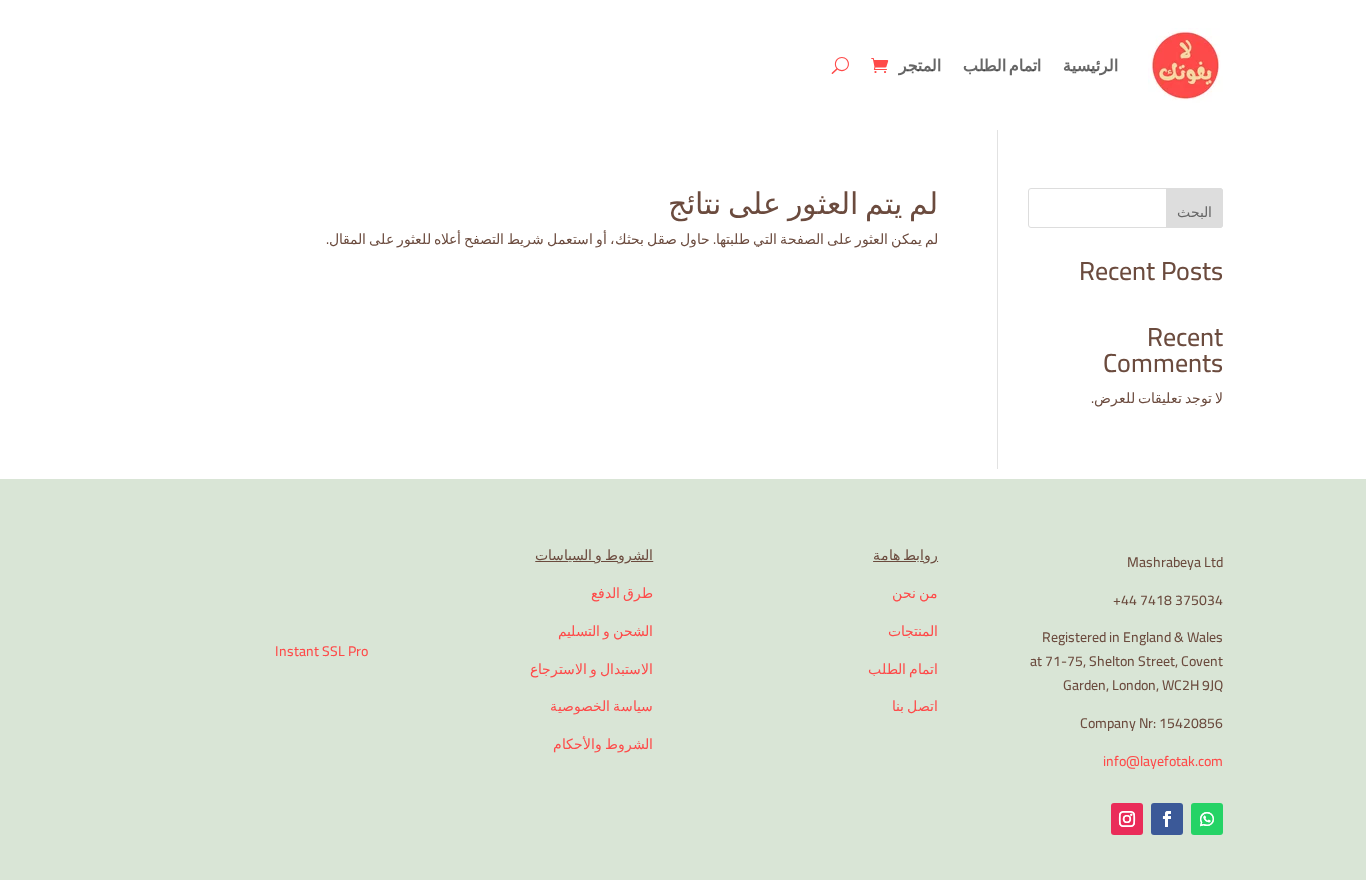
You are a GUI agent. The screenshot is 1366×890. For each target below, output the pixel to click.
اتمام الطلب (1002, 65)
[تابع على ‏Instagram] (1127, 819)
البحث (1194, 212)
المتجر (920, 65)
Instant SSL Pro (321, 651)
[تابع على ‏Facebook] (1167, 819)
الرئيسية (1090, 65)
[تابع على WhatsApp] (1207, 819)
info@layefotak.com (1163, 761)
